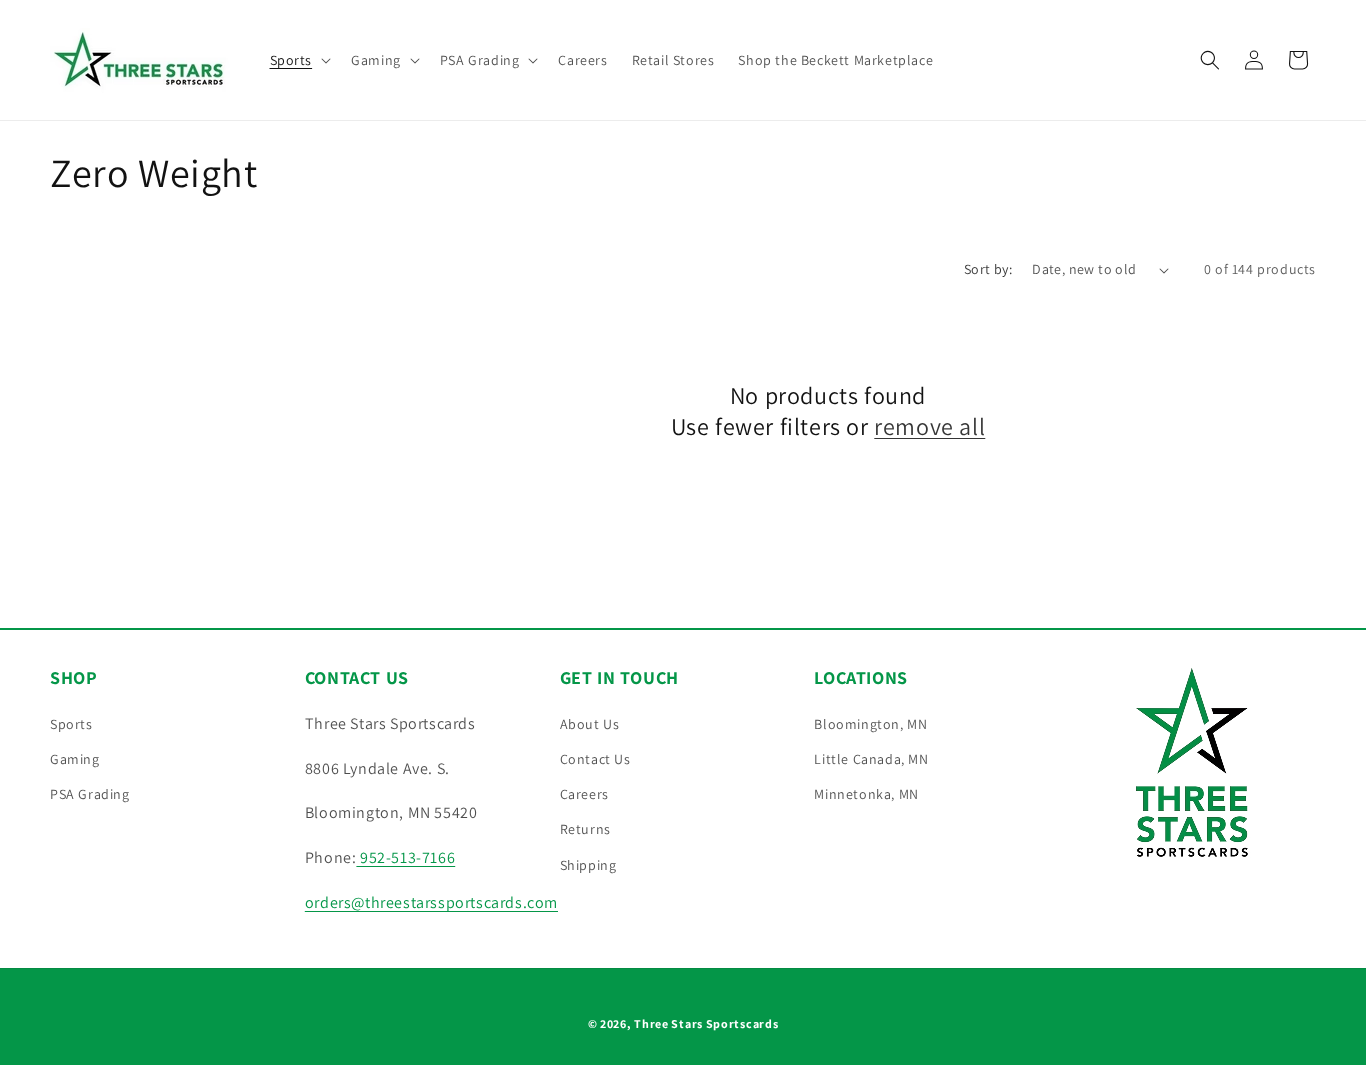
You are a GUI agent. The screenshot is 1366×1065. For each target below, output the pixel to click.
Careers (584, 794)
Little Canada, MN (871, 759)
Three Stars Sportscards (706, 1023)
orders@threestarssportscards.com (431, 902)
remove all (929, 426)
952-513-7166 (405, 857)
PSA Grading (90, 794)
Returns (585, 829)
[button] (299, 60)
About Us (590, 724)
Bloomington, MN (870, 724)
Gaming (75, 759)
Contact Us (595, 759)
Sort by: (988, 269)
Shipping (588, 865)
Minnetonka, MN (866, 794)
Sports (71, 724)
